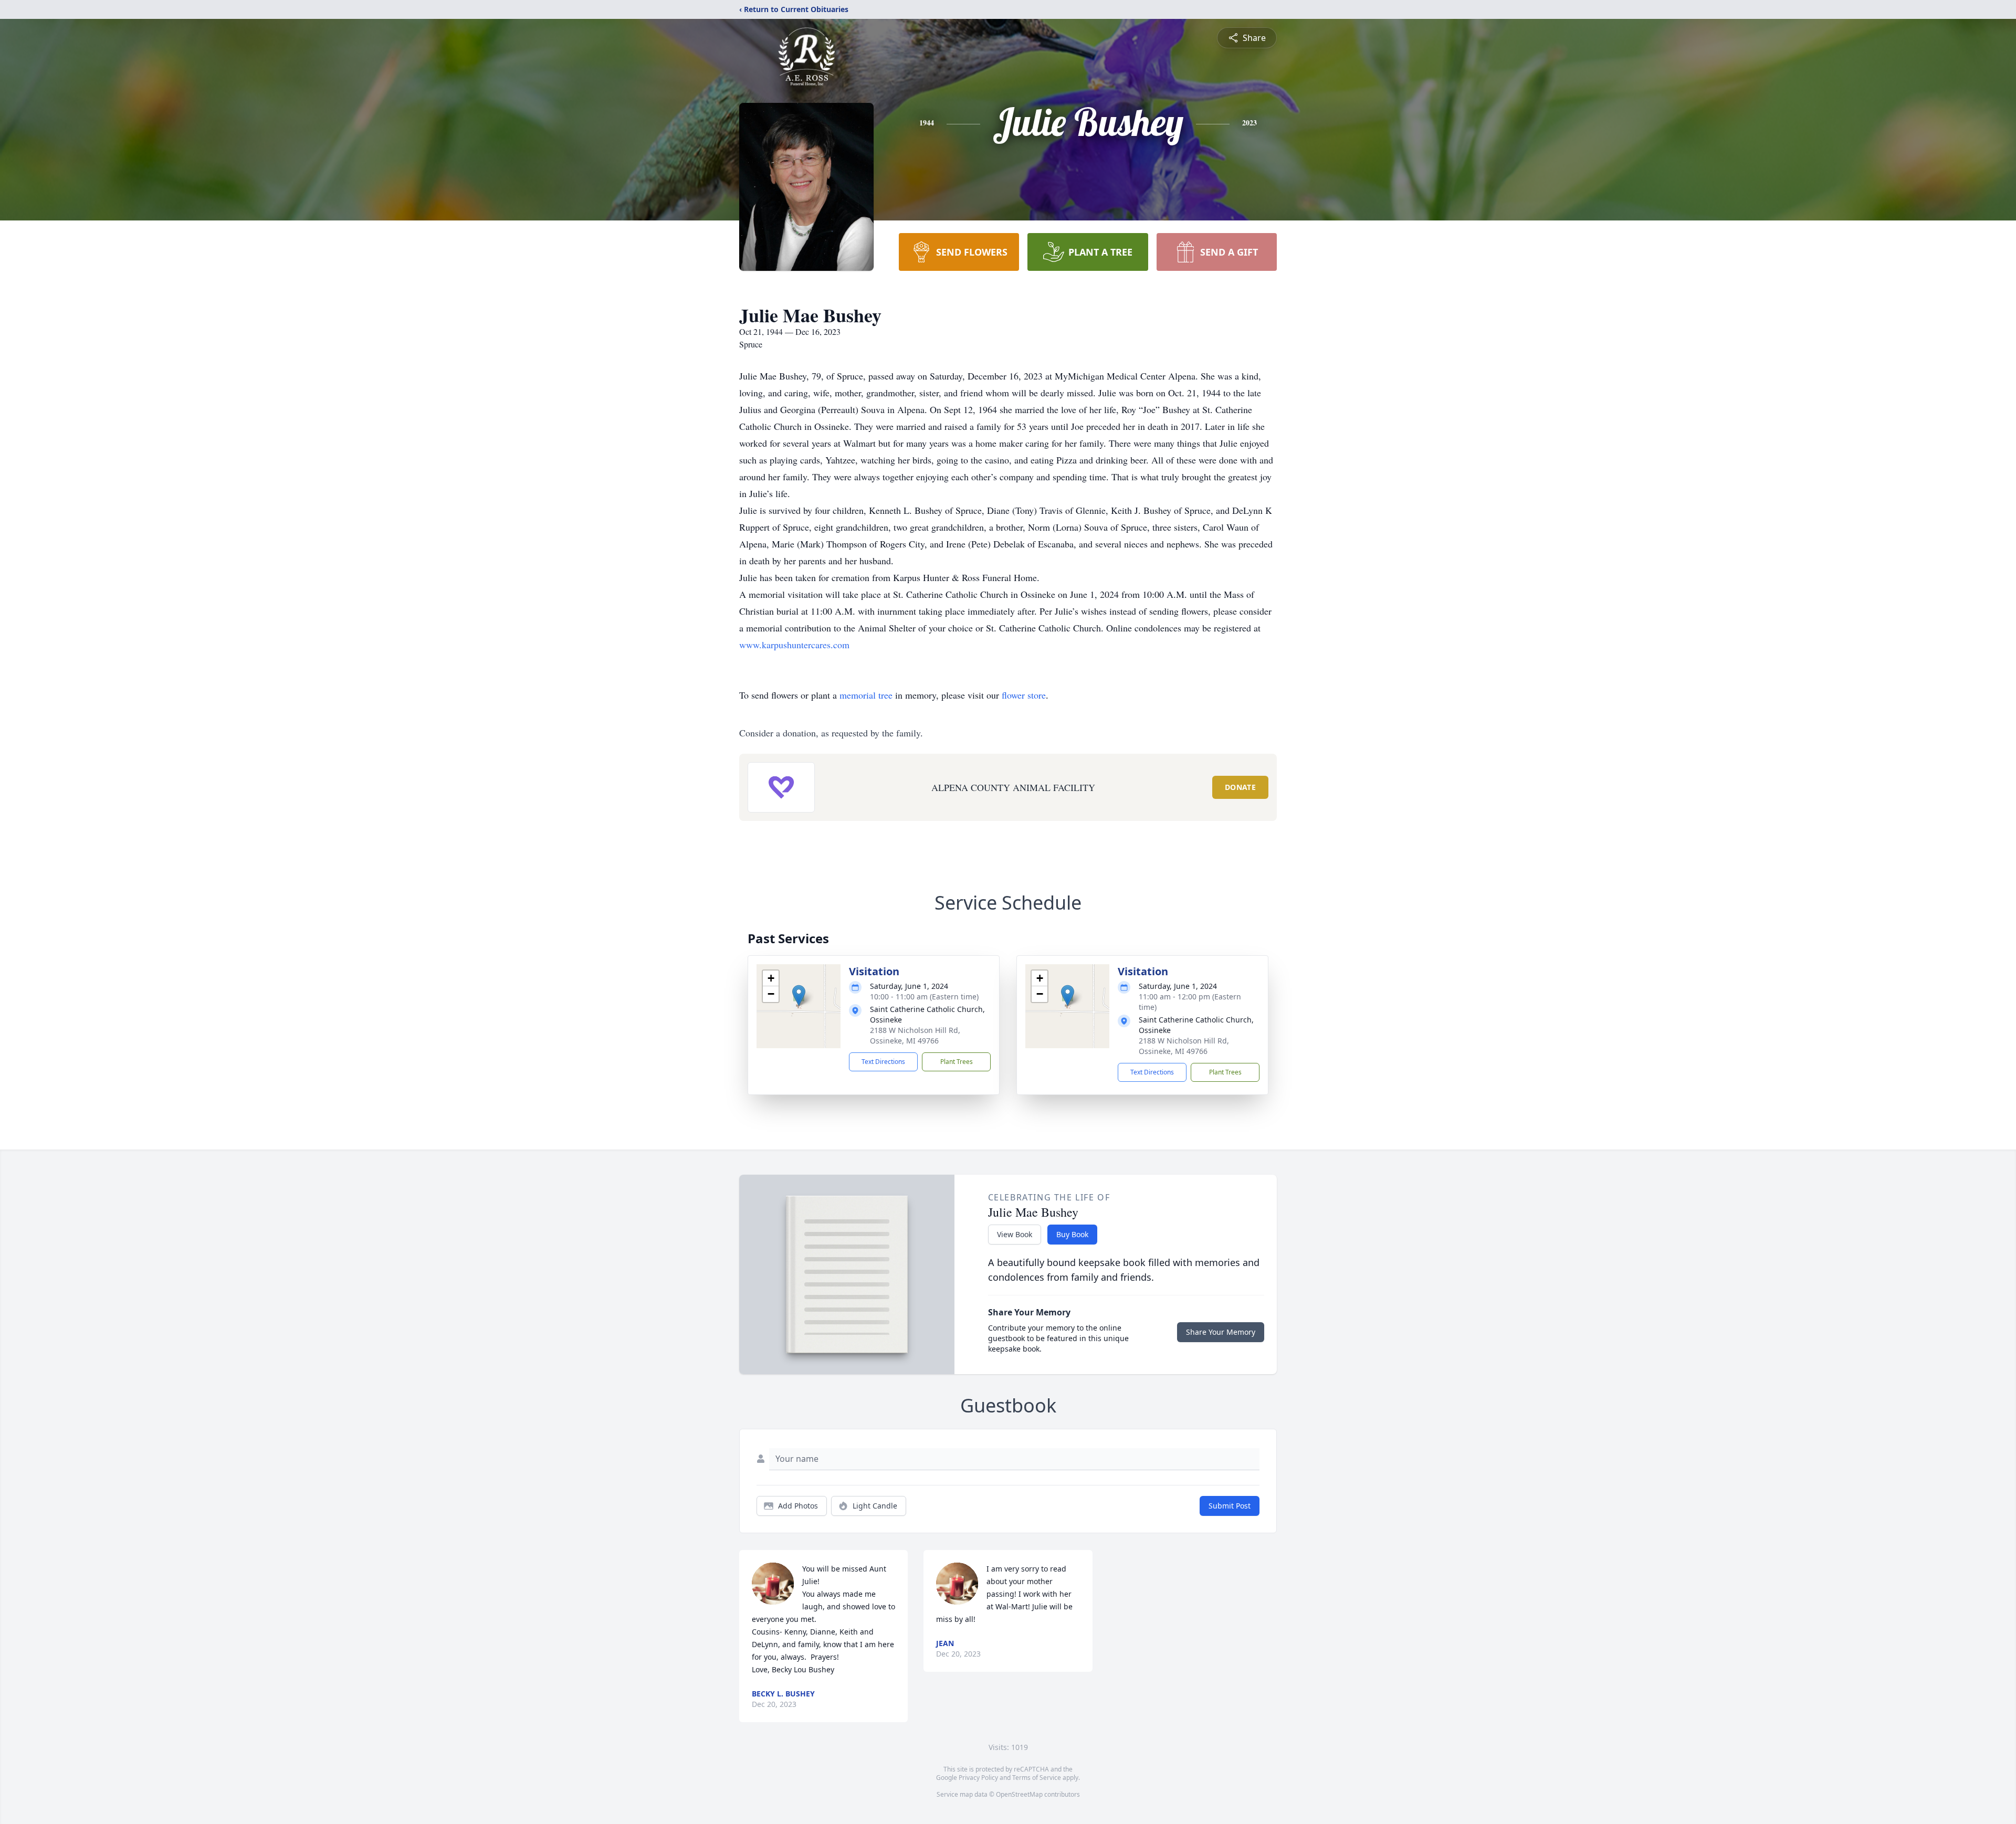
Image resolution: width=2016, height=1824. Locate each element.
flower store (1024, 695)
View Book (1015, 1234)
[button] (799, 995)
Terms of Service (1037, 1778)
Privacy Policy (978, 1778)
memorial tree (866, 695)
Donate (1240, 787)
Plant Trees (957, 1062)
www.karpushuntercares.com (794, 645)
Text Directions (883, 1062)
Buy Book (1072, 1234)
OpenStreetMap (1019, 1794)
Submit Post (1230, 1506)
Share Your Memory (1221, 1332)
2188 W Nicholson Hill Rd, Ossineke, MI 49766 (915, 1035)
